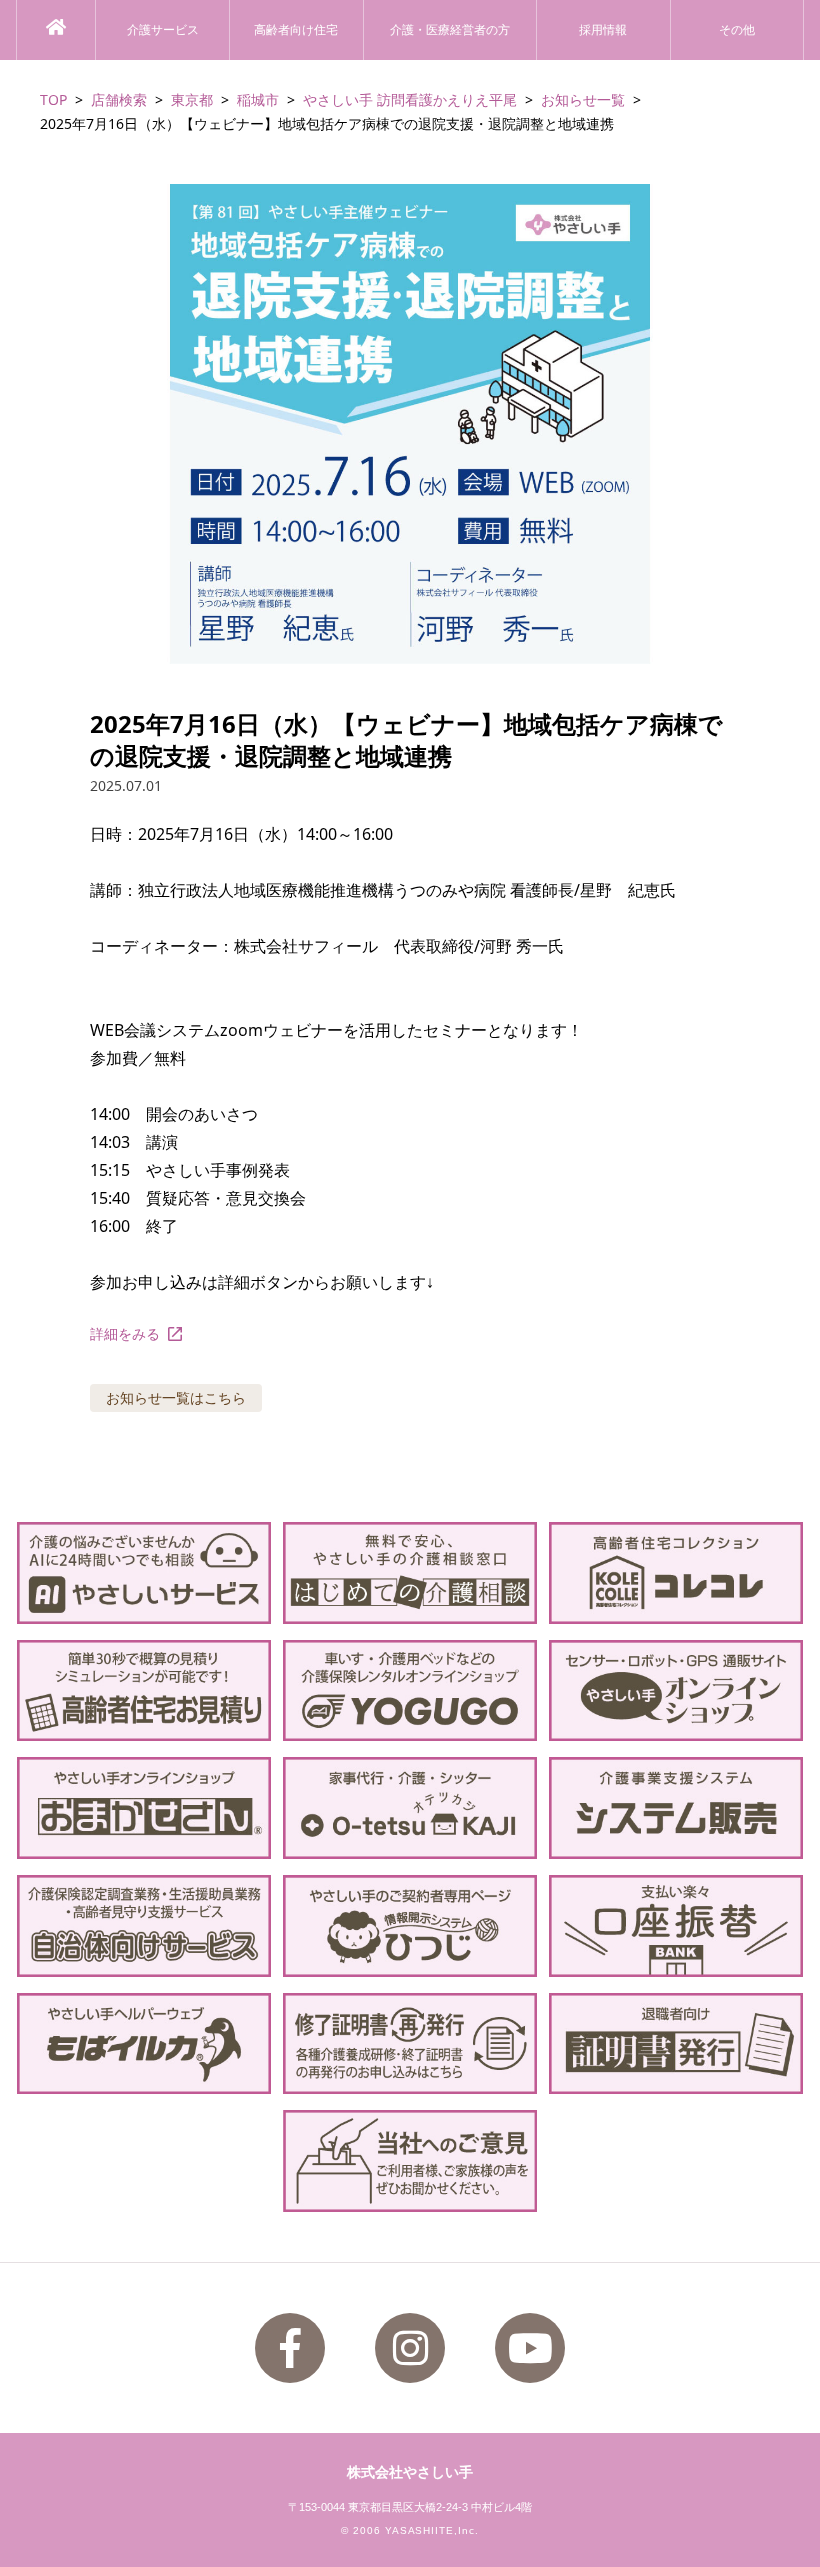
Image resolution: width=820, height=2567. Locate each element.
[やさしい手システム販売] (676, 1808)
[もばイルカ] (144, 2044)
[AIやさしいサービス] (144, 1573)
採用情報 (603, 30)
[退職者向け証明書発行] (676, 2044)
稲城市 (258, 99)
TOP (53, 99)
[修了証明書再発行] (410, 2044)
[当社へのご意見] (410, 2161)
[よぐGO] (410, 1691)
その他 (737, 30)
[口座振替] (676, 1926)
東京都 (192, 99)
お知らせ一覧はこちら (176, 1397)
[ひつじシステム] (410, 1926)
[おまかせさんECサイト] (144, 1808)
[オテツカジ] (410, 1808)
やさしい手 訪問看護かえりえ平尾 (410, 99)
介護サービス (163, 30)
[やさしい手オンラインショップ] (676, 1691)
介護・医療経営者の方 (450, 30)
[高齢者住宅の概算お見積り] (144, 1691)
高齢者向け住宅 (296, 30)
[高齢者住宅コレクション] (676, 1573)
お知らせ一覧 (583, 99)
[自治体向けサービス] (144, 1926)
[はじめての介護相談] (410, 1573)
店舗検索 (119, 99)
